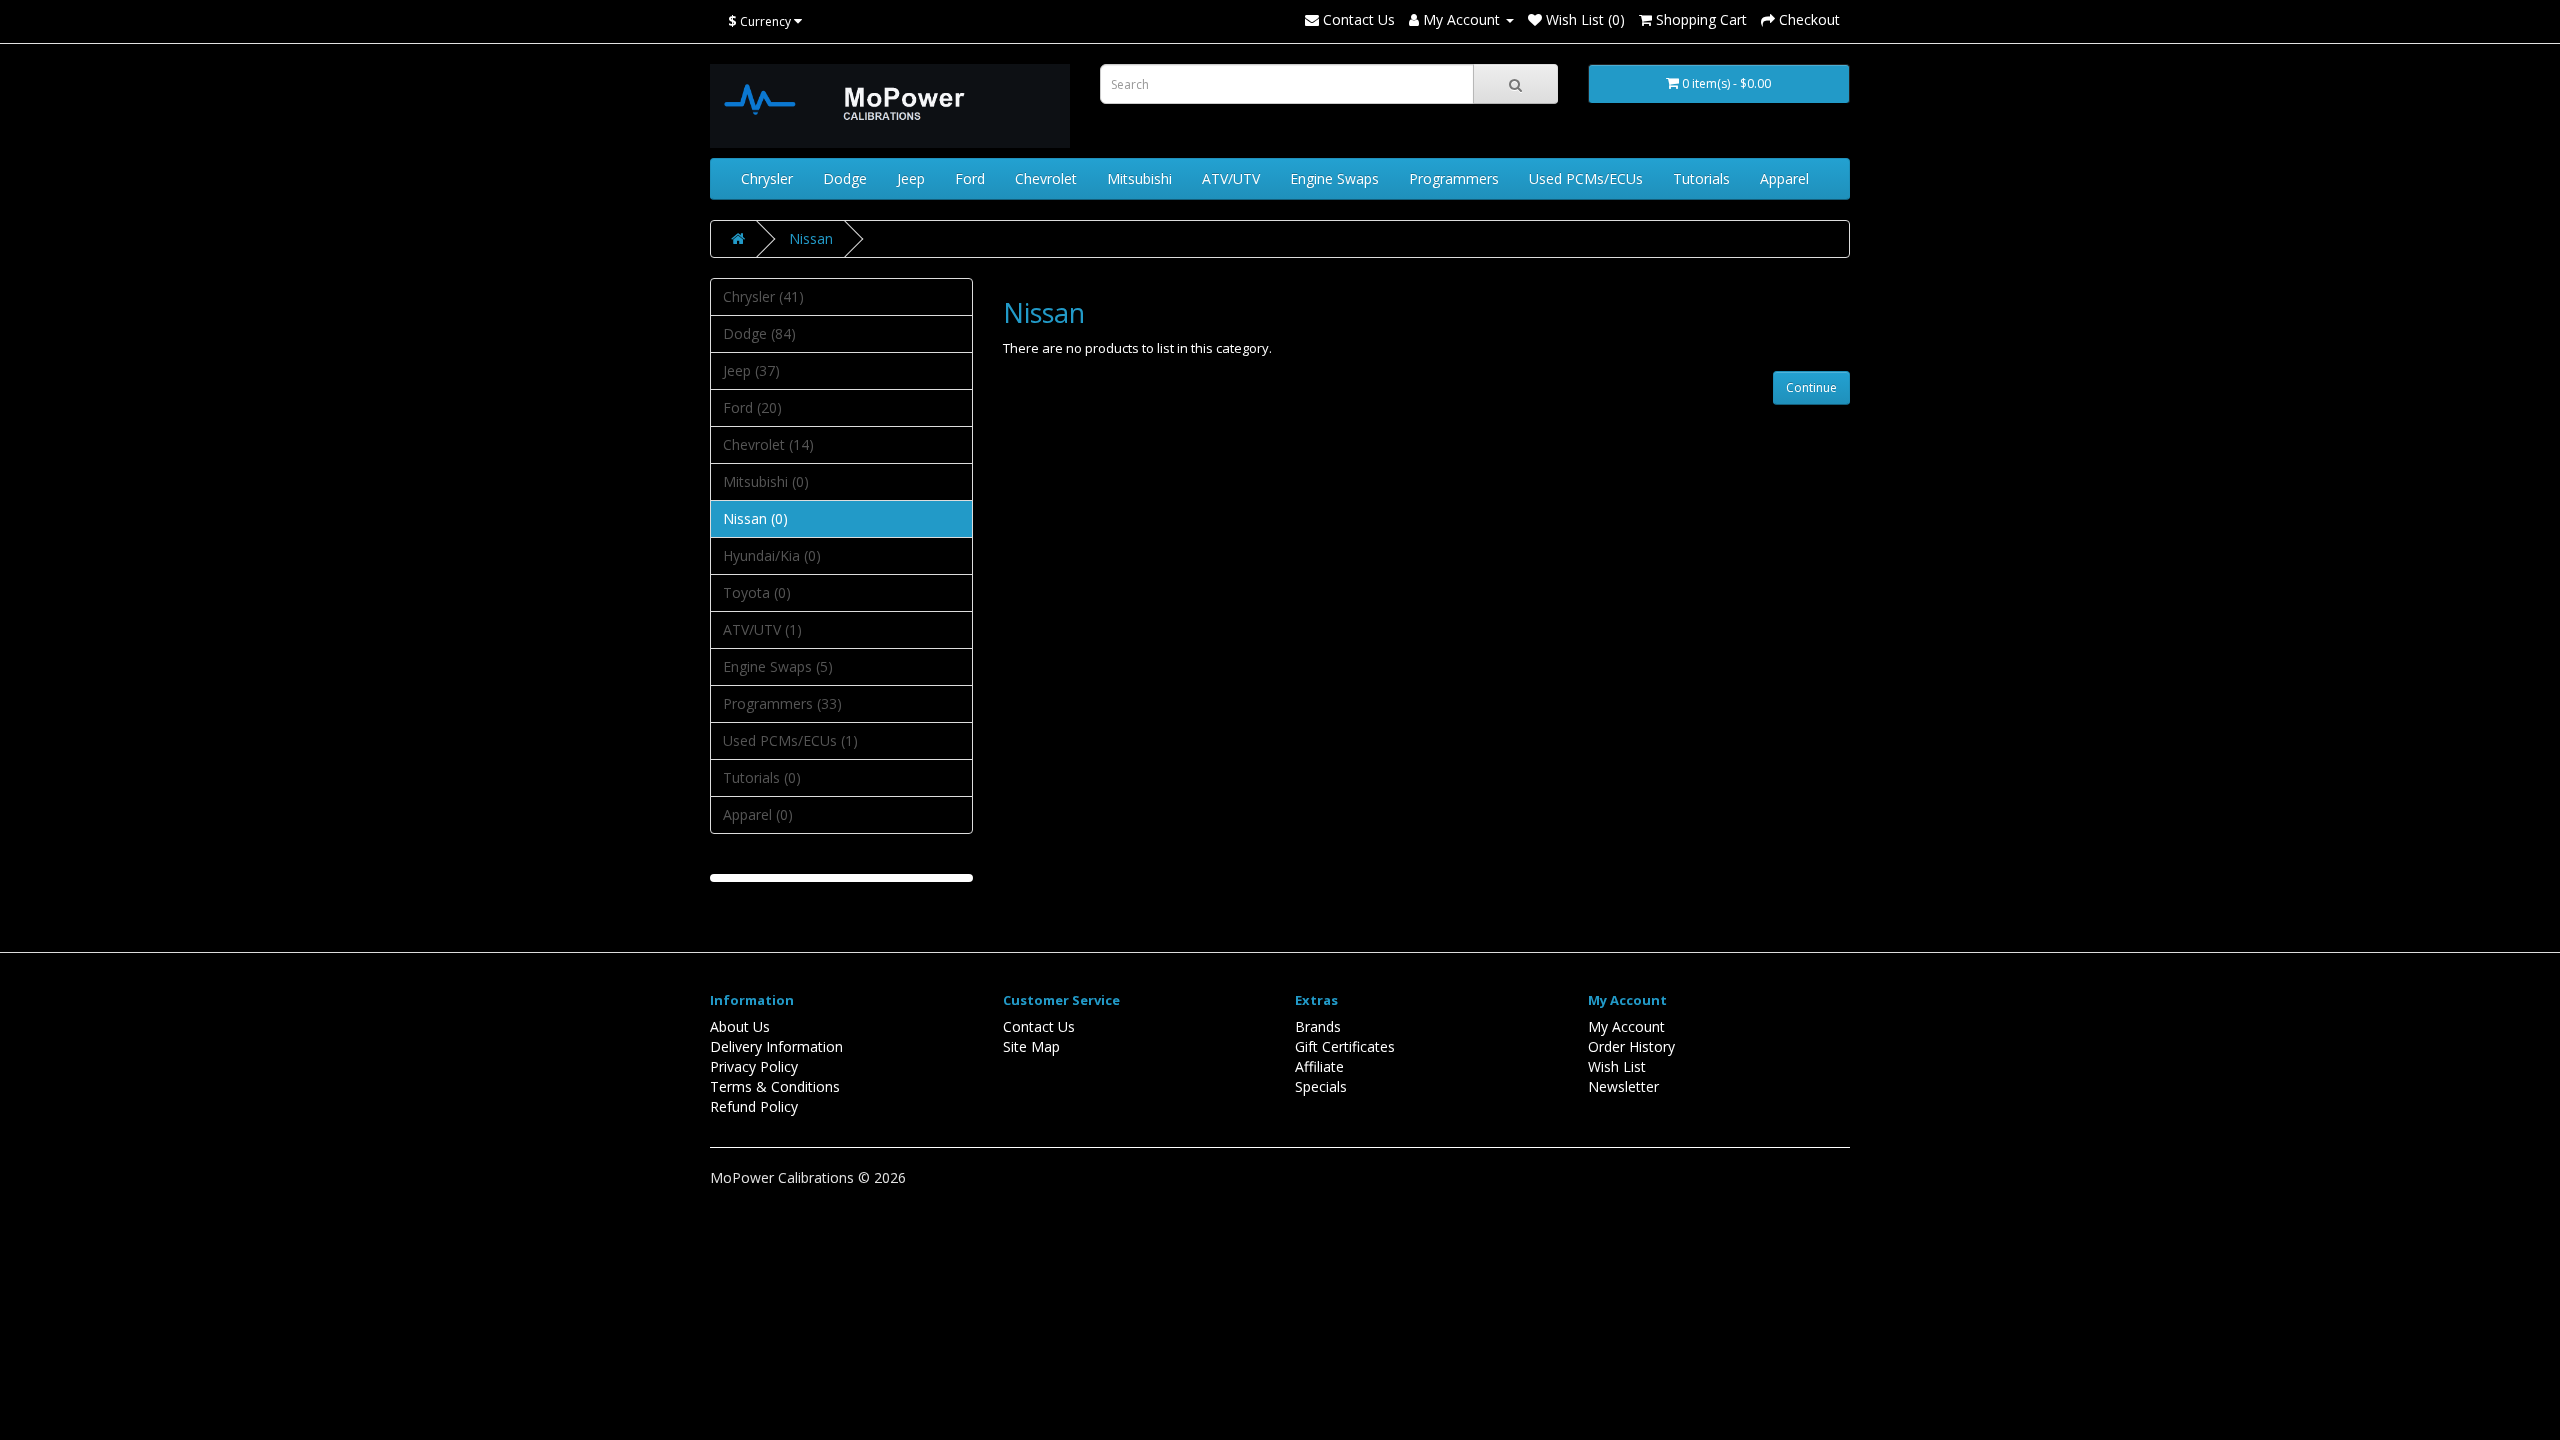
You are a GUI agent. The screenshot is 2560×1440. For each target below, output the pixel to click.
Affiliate (1319, 1066)
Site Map (1031, 1046)
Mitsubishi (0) (766, 481)
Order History (1631, 1046)
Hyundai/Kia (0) (772, 555)
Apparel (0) (758, 814)
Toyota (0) (757, 592)
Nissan (811, 238)
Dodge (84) (759, 333)
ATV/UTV (1231, 178)
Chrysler (767, 178)
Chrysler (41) (763, 296)
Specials (1321, 1086)
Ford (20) (752, 407)
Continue (1811, 387)
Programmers (1454, 178)
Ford (970, 178)
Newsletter (1623, 1086)
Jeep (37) (751, 370)
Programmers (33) (782, 703)
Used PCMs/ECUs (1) (790, 740)
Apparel (1784, 178)
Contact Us (1357, 19)
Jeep (911, 178)
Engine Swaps (1334, 178)
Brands (1318, 1026)
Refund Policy (754, 1106)
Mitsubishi (1139, 178)
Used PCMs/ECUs (1586, 178)
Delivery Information (776, 1046)
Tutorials (1701, 178)
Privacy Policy (754, 1066)
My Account (1626, 1026)
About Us (740, 1026)
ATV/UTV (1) (762, 629)
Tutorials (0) (762, 777)
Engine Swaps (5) (778, 666)
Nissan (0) (755, 518)
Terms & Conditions (775, 1086)
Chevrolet (1046, 178)
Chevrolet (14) (768, 444)
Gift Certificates (1345, 1046)
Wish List (1617, 1066)
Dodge (845, 178)
